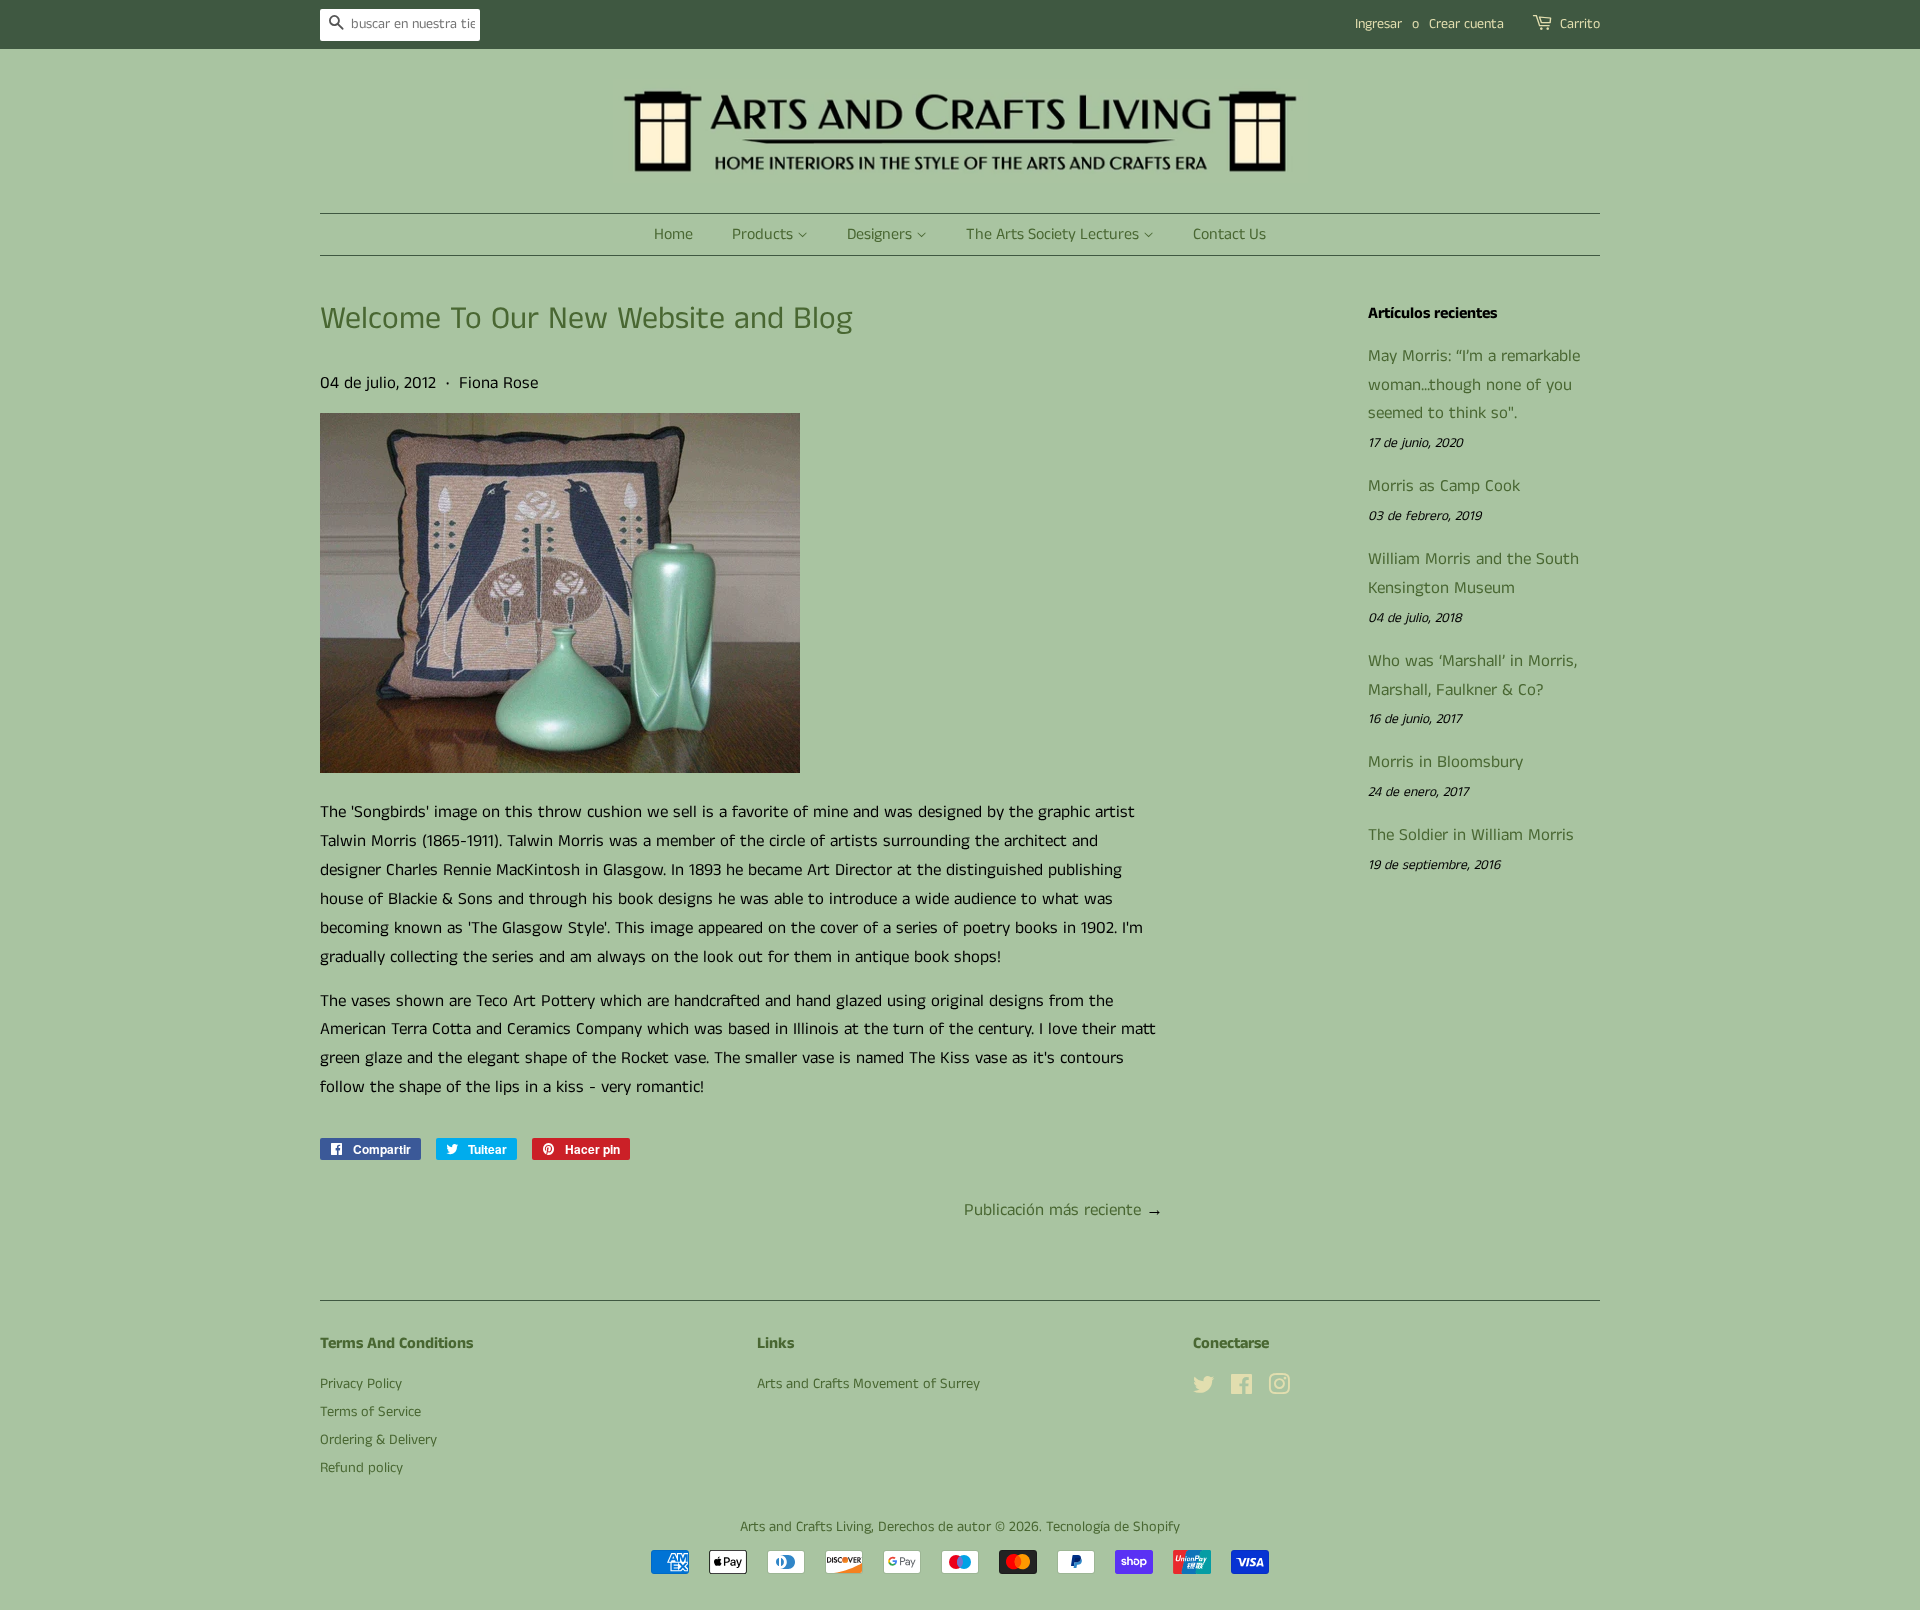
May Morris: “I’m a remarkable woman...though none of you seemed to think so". (1474, 385)
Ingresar (1378, 24)
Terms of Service (370, 1412)
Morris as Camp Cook (1444, 486)
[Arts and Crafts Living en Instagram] (1279, 1389)
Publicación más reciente (1052, 1210)
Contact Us (1229, 234)
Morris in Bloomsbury (1445, 762)
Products (764, 234)
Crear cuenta (1466, 24)
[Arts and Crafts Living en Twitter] (1204, 1389)
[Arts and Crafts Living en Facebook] (1241, 1389)
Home (673, 234)
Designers (881, 234)
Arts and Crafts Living (805, 1527)
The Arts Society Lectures (1054, 234)
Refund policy (361, 1468)
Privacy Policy (361, 1384)
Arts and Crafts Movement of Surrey (868, 1384)
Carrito (1580, 24)
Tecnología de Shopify (1113, 1527)
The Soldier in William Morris (1471, 835)
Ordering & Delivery (378, 1440)
